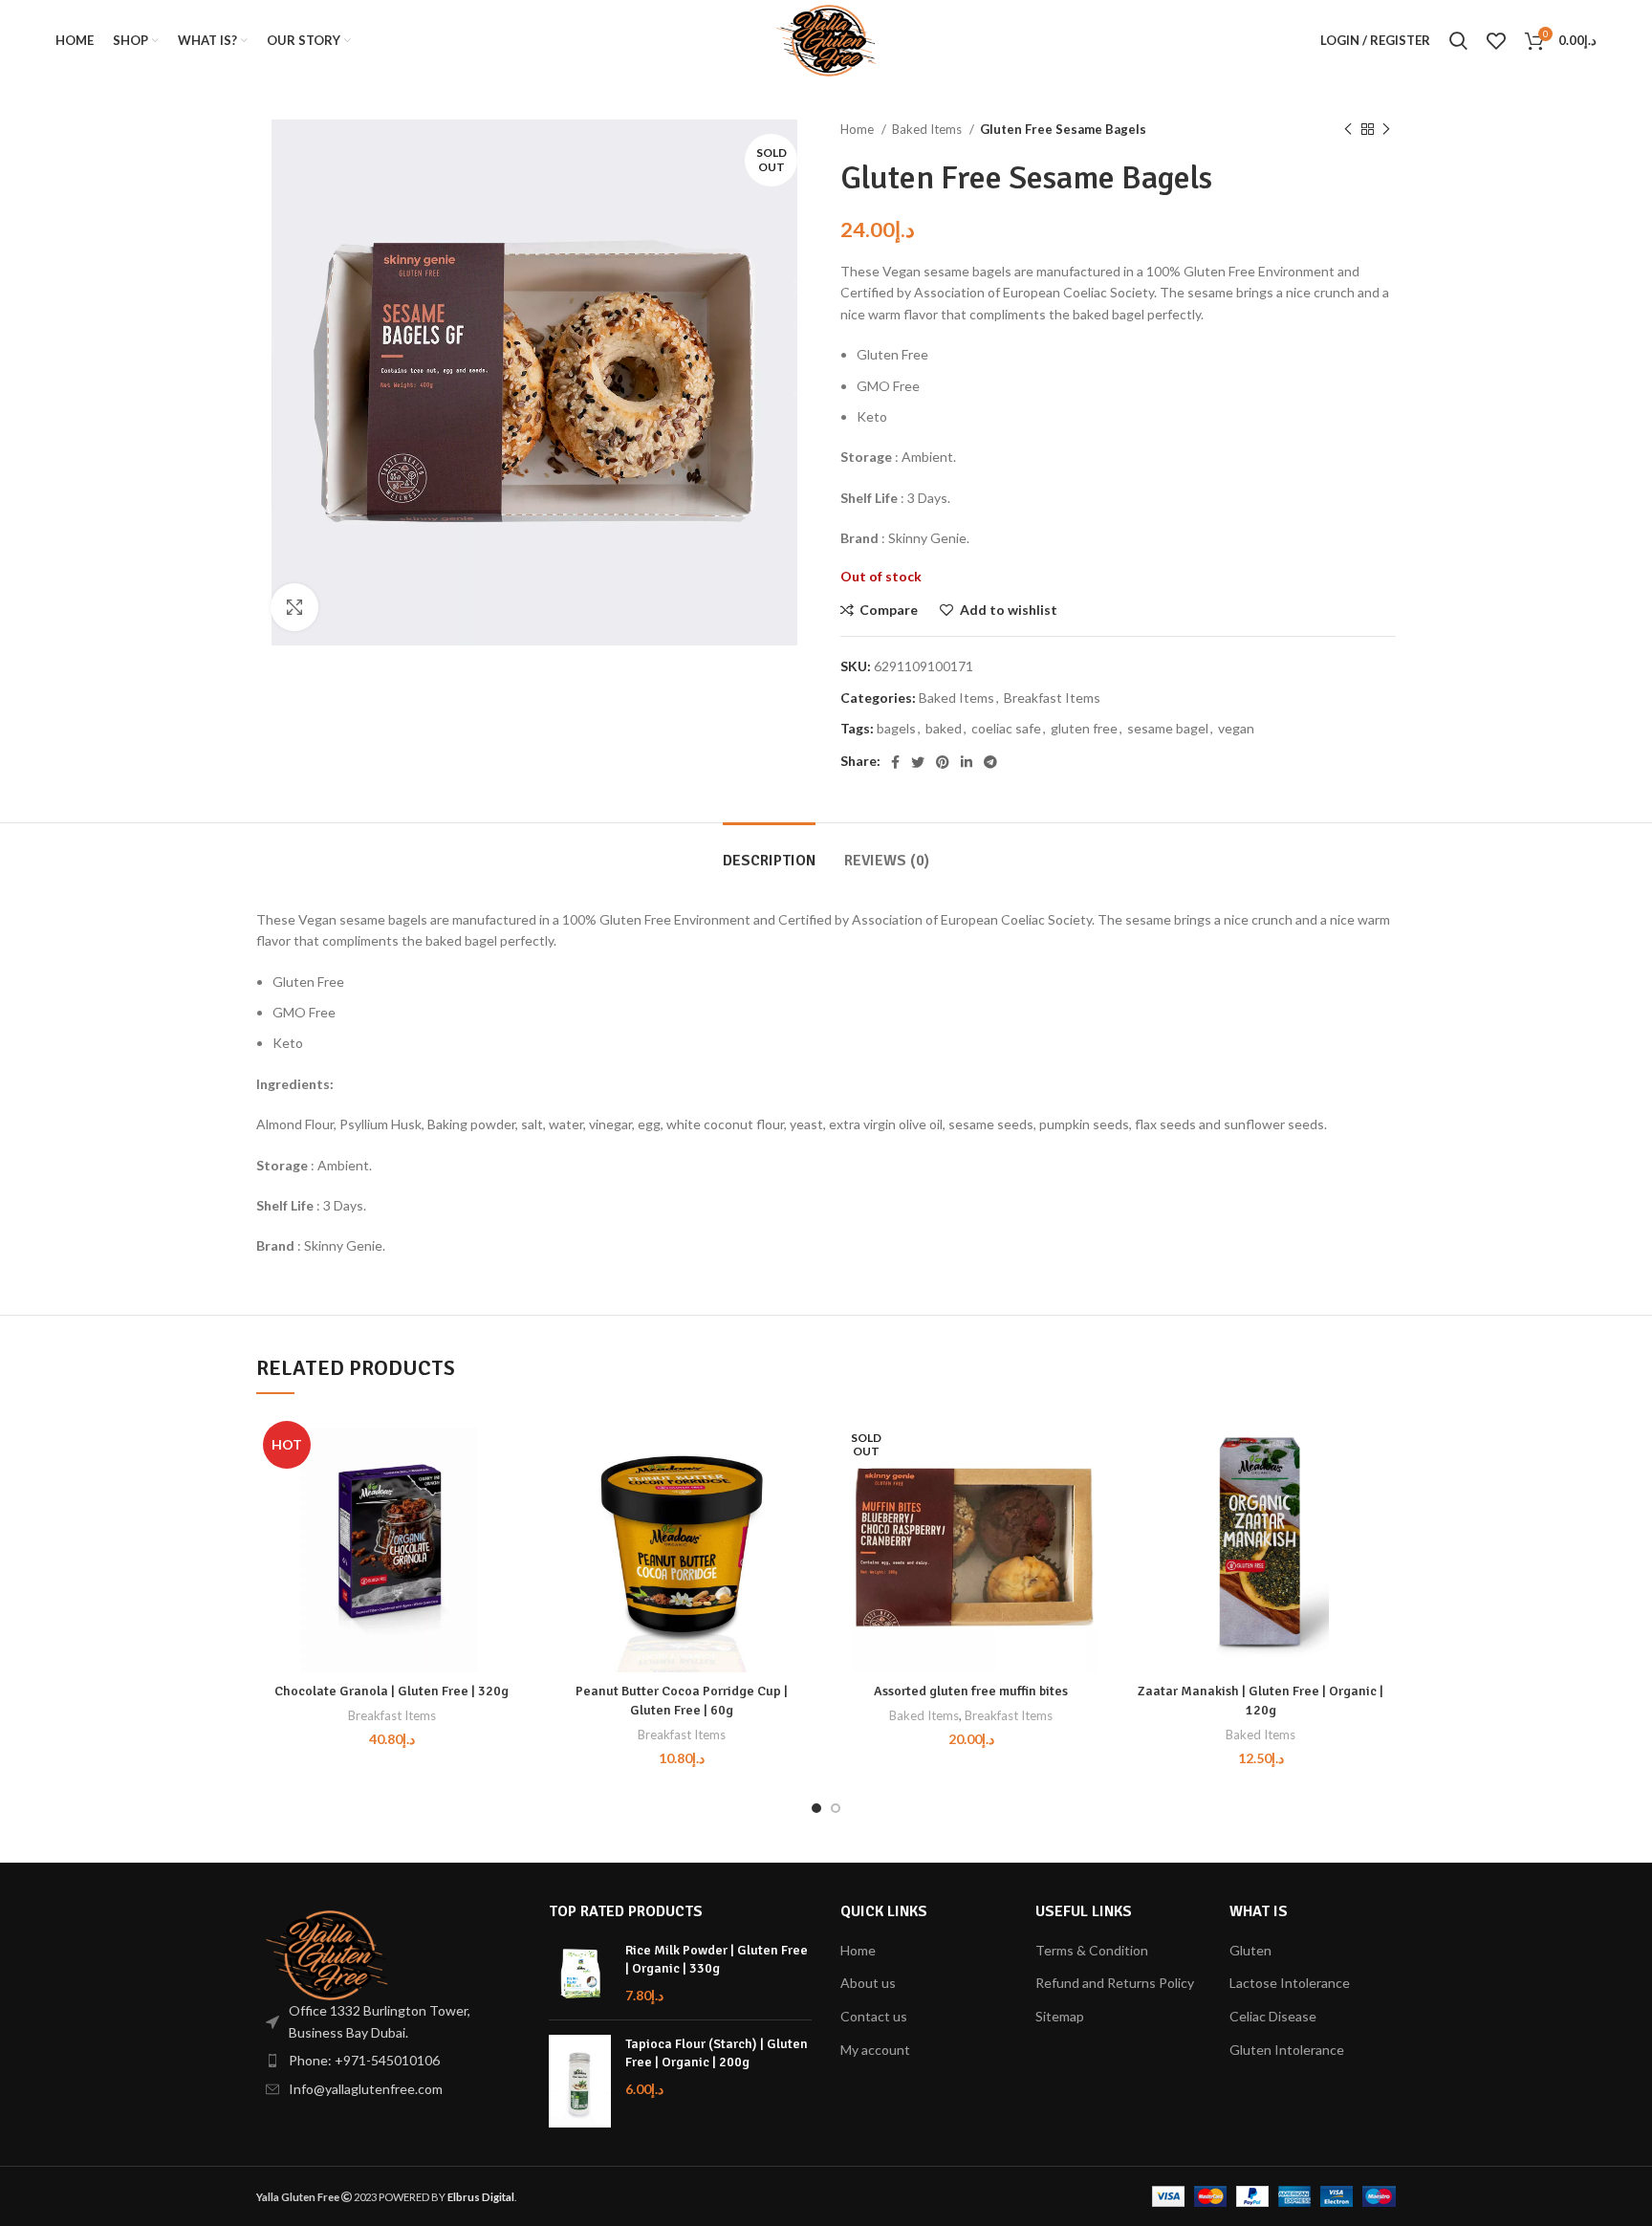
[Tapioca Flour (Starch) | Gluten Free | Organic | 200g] (580, 2082)
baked (944, 728)
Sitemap (1060, 2016)
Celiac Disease (1273, 2016)
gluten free (1084, 728)
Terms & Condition (1092, 1950)
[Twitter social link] (918, 762)
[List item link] (388, 2061)
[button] (512, 1488)
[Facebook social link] (895, 762)
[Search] (1458, 41)
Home (859, 129)
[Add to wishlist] (512, 1445)
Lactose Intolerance (1290, 1983)
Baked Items (928, 129)
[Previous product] (1348, 130)
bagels (896, 728)
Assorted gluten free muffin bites (971, 1691)
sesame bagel (1168, 728)
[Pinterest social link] (943, 762)
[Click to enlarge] (294, 607)
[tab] (769, 851)
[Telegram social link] (990, 762)
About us (868, 1983)
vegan (1236, 728)
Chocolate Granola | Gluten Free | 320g (391, 1691)
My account (875, 2050)
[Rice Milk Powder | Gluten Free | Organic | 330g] (580, 1973)
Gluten (1250, 1950)
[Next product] (1386, 130)
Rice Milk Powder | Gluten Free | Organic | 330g (717, 1960)
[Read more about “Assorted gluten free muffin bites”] (1092, 1488)
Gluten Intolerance (1287, 2050)
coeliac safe (1006, 728)
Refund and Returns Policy (1115, 1983)
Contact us (874, 2016)
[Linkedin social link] (967, 762)
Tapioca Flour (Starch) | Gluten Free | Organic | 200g (717, 2053)
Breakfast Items (1052, 698)
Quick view (512, 1531)
